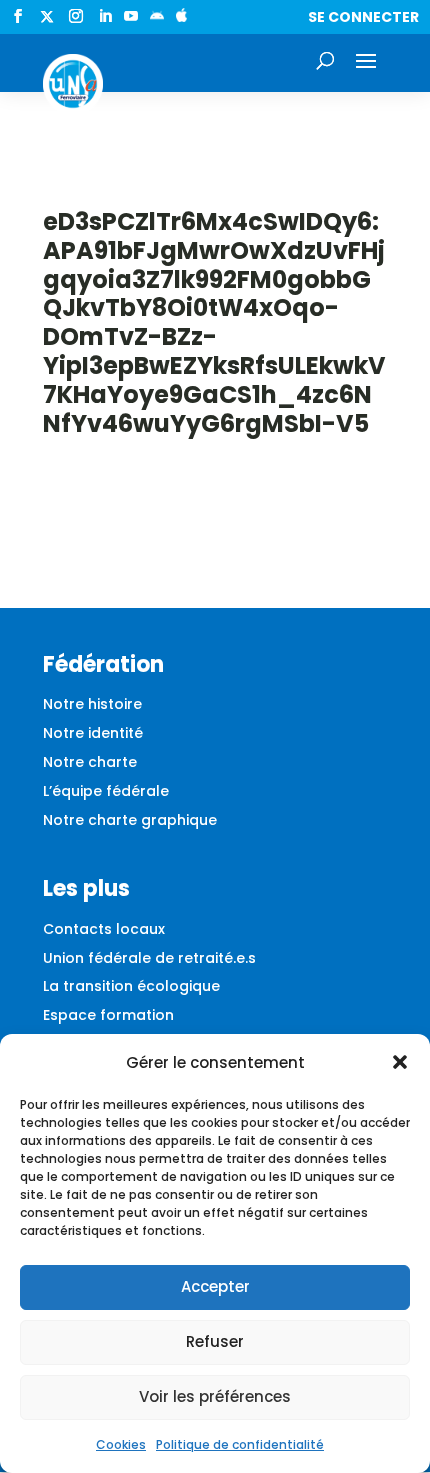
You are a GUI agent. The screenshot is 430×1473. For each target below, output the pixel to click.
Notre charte (90, 762)
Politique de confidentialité (240, 1444)
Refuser (215, 1341)
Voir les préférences (215, 1396)
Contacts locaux (104, 929)
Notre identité (93, 733)
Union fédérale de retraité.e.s (149, 958)
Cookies (121, 1444)
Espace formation (108, 1015)
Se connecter (363, 17)
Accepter (215, 1286)
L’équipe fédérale (106, 791)
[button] (400, 1062)
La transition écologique (131, 986)
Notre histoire (92, 704)
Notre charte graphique (130, 820)
